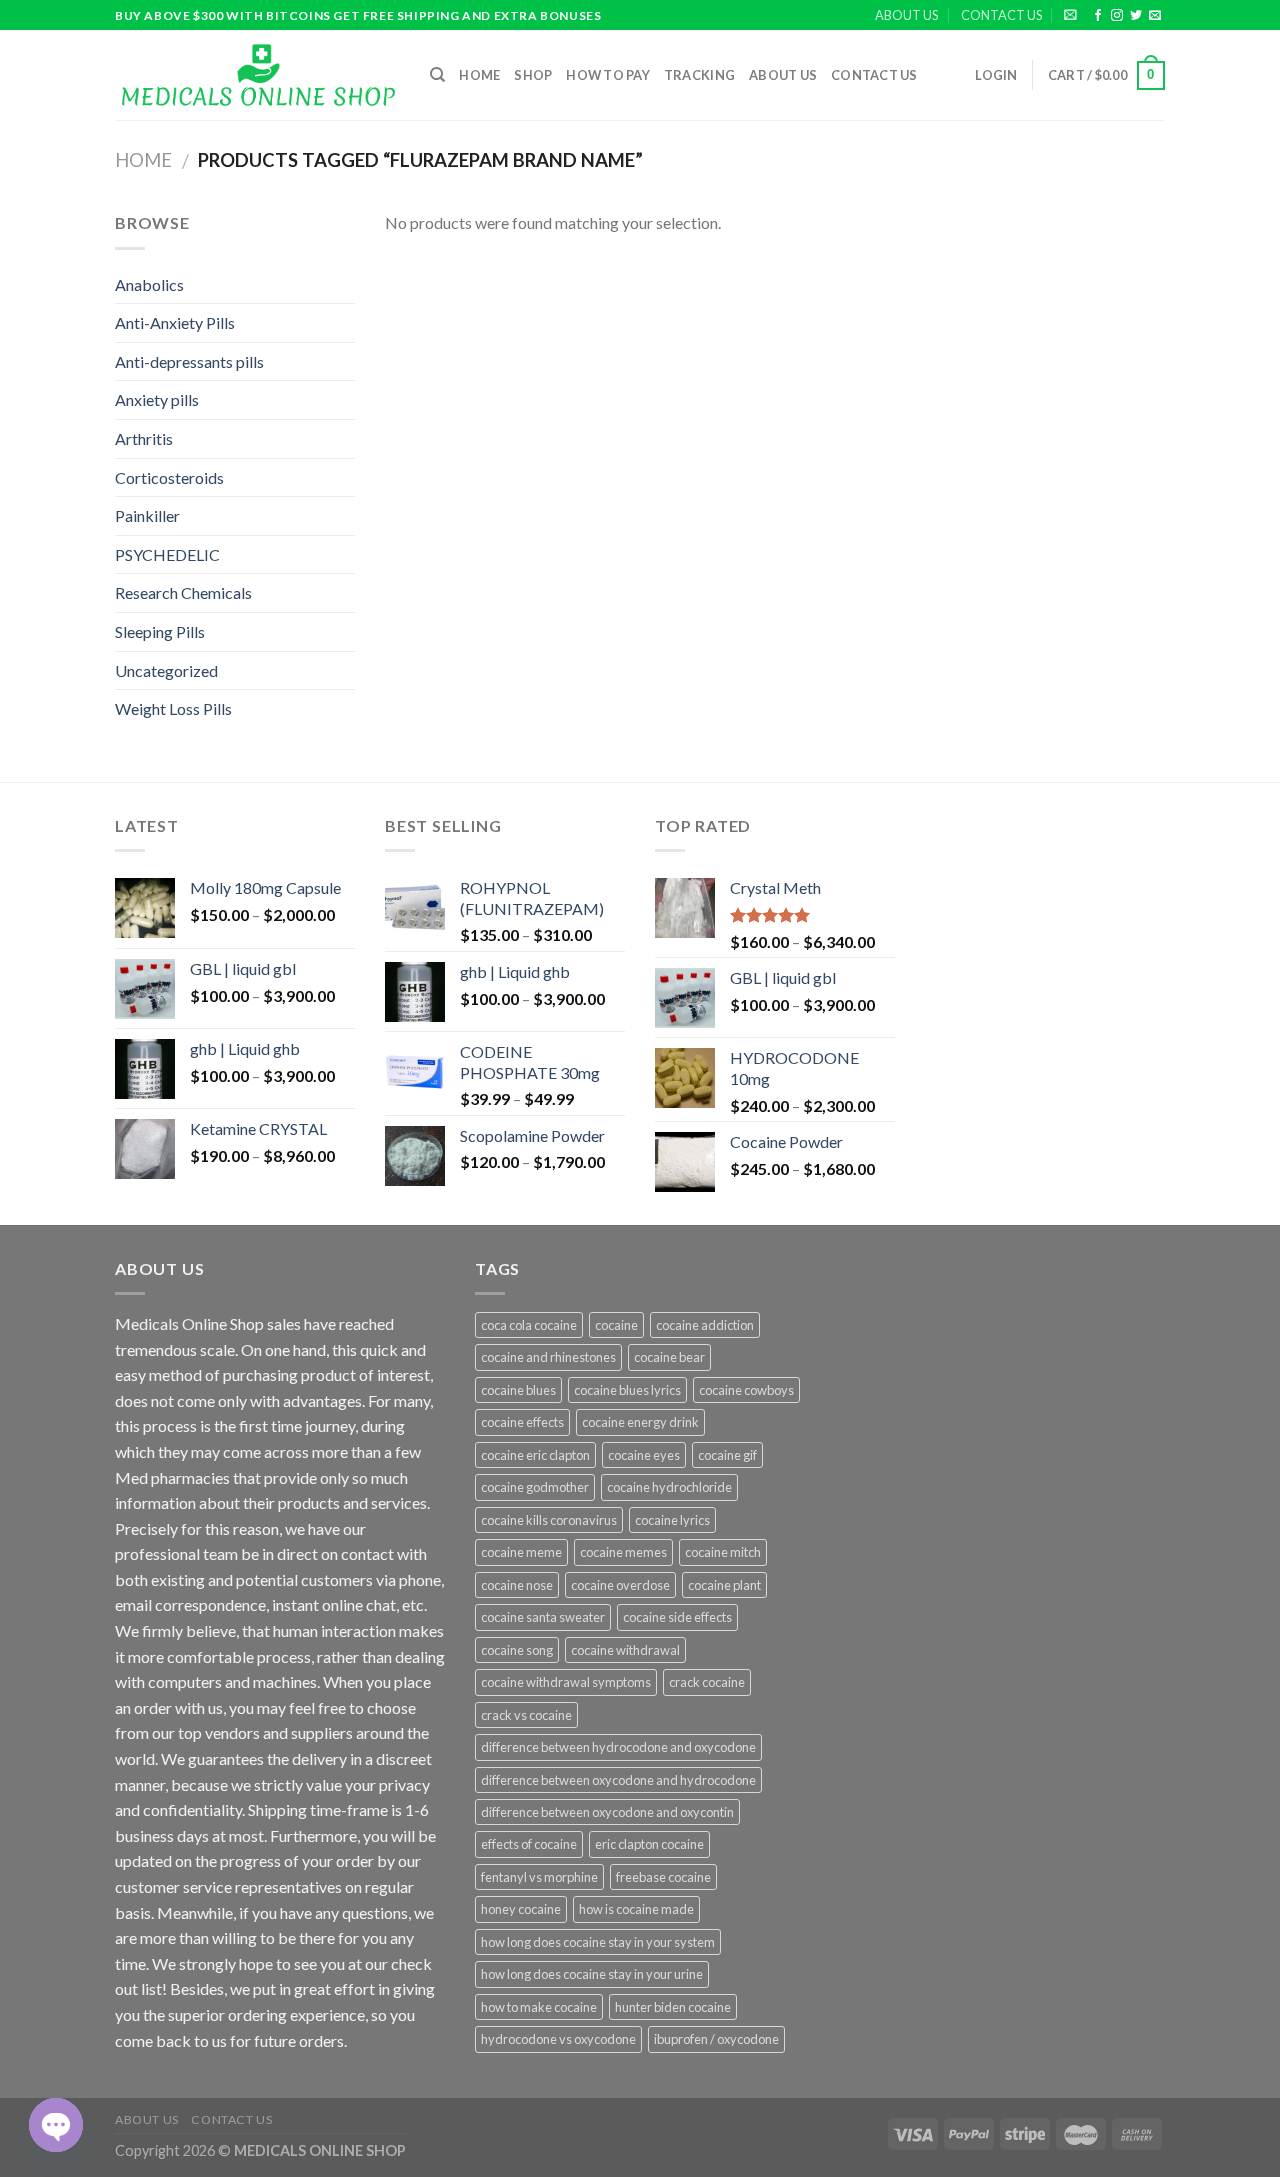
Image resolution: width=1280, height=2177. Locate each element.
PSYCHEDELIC (167, 554)
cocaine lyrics (672, 1520)
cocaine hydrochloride (669, 1487)
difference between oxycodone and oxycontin (607, 1812)
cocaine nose (517, 1585)
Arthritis (144, 438)
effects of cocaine (529, 1844)
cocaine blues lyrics (627, 1390)
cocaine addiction (705, 1325)
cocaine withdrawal (625, 1650)
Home (479, 75)
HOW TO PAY (608, 75)
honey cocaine (521, 1909)
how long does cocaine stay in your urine (592, 1974)
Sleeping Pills (160, 631)
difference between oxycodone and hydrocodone (618, 1780)
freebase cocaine (663, 1877)
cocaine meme (521, 1552)
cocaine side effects (677, 1617)
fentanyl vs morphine (539, 1877)
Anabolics (149, 284)
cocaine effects (522, 1422)
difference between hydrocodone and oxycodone (618, 1747)
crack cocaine (707, 1682)
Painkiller (147, 515)
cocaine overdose (620, 1585)
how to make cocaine (539, 2007)
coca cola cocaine (529, 1325)
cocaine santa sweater (543, 1617)
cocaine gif (727, 1455)
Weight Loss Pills (173, 708)
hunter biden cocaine (673, 2007)
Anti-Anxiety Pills (175, 322)
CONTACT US (1001, 15)
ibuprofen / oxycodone (716, 2039)
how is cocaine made (636, 1909)
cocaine (616, 1325)
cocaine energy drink (640, 1422)
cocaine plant (724, 1585)
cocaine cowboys (746, 1390)
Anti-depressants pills (189, 361)
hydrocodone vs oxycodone (558, 2039)
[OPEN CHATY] (56, 2125)
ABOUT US (906, 15)
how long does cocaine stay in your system (598, 1942)
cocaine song (517, 1650)
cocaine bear (669, 1357)
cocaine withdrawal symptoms (566, 1682)
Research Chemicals (183, 592)
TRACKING (699, 75)
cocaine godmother (535, 1487)
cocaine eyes (644, 1455)
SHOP (533, 75)
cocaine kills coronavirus (549, 1520)
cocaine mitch (723, 1552)
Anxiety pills (157, 399)
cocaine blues (518, 1390)
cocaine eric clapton (535, 1455)
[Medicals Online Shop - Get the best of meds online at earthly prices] (257, 75)
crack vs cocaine (526, 1715)
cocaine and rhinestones (548, 1357)
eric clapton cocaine (649, 1844)
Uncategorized (166, 670)
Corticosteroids (169, 477)
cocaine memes (623, 1552)
